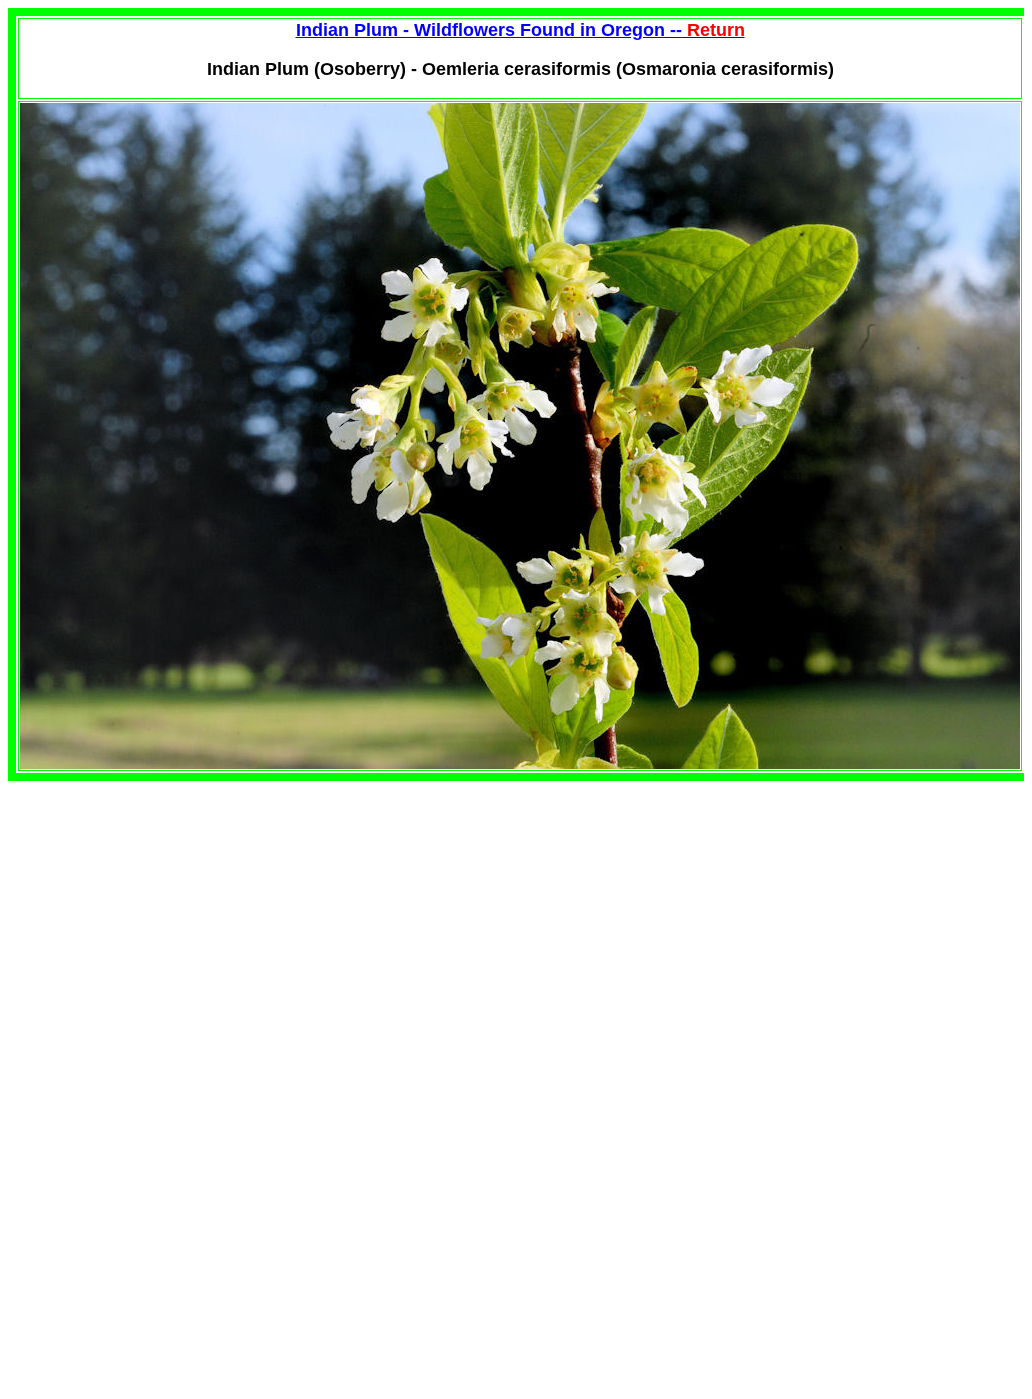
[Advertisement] (176, 921)
